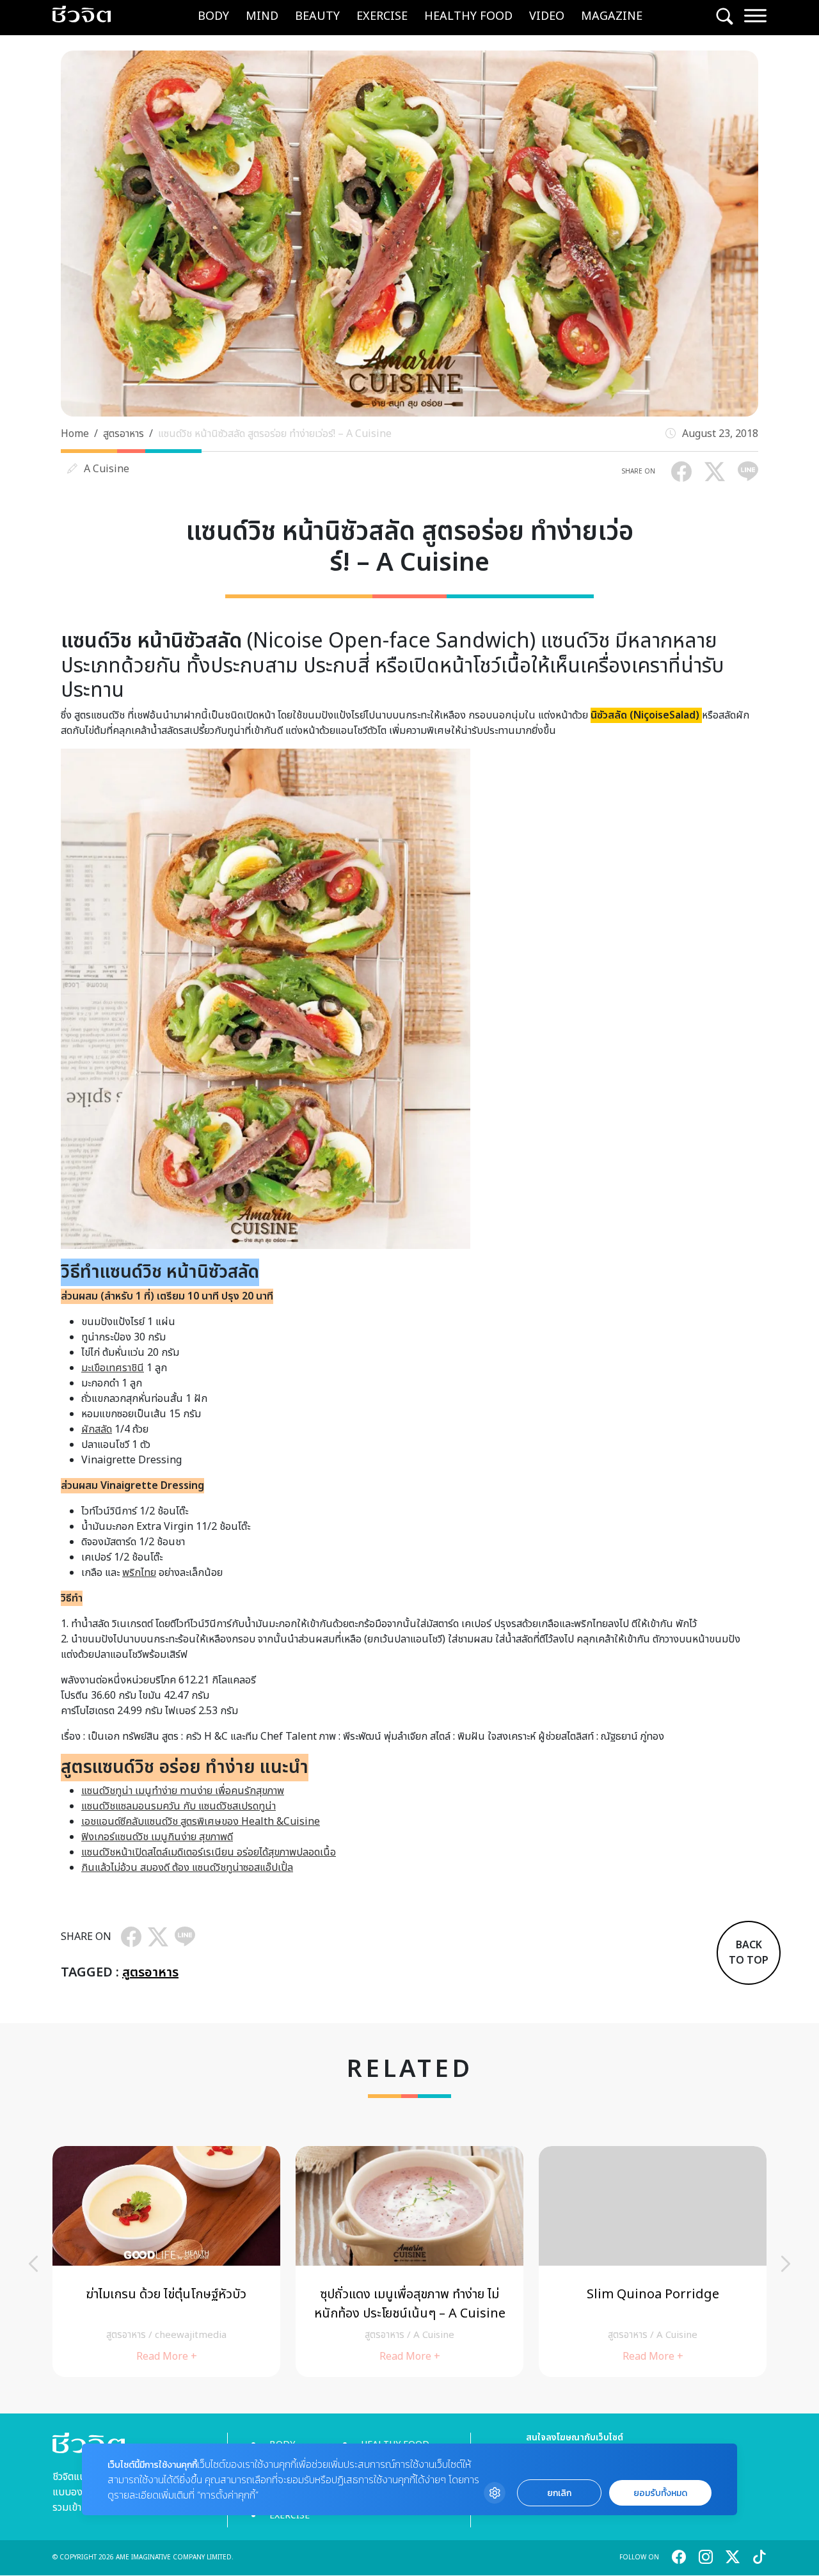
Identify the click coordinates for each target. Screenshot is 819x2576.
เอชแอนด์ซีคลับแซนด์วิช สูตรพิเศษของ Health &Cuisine (201, 1822)
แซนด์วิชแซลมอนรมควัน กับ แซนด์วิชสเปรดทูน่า (179, 1806)
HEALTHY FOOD (468, 16)
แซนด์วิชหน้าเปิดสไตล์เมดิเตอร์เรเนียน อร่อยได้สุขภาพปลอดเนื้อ (209, 1852)
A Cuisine (107, 469)
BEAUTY (317, 16)
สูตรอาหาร (123, 434)
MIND (262, 16)
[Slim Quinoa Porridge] (653, 2262)
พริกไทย (139, 1573)
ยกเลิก (559, 2493)
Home (75, 434)
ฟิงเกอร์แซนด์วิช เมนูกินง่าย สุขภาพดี (157, 1837)
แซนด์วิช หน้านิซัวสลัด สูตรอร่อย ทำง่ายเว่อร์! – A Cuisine (275, 434)
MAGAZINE (612, 16)
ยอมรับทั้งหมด (660, 2493)
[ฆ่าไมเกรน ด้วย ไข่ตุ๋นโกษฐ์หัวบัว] (166, 2262)
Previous (33, 2264)
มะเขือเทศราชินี (113, 1368)
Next (786, 2264)
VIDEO (547, 16)
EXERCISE (382, 16)
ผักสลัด (97, 1429)
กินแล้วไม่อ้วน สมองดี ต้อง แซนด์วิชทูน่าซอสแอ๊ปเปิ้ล (187, 1868)
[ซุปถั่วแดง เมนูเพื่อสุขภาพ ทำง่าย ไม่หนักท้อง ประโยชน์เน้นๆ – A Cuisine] (409, 2262)
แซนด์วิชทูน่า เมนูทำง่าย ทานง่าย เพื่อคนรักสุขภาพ (183, 1791)
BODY (213, 16)
